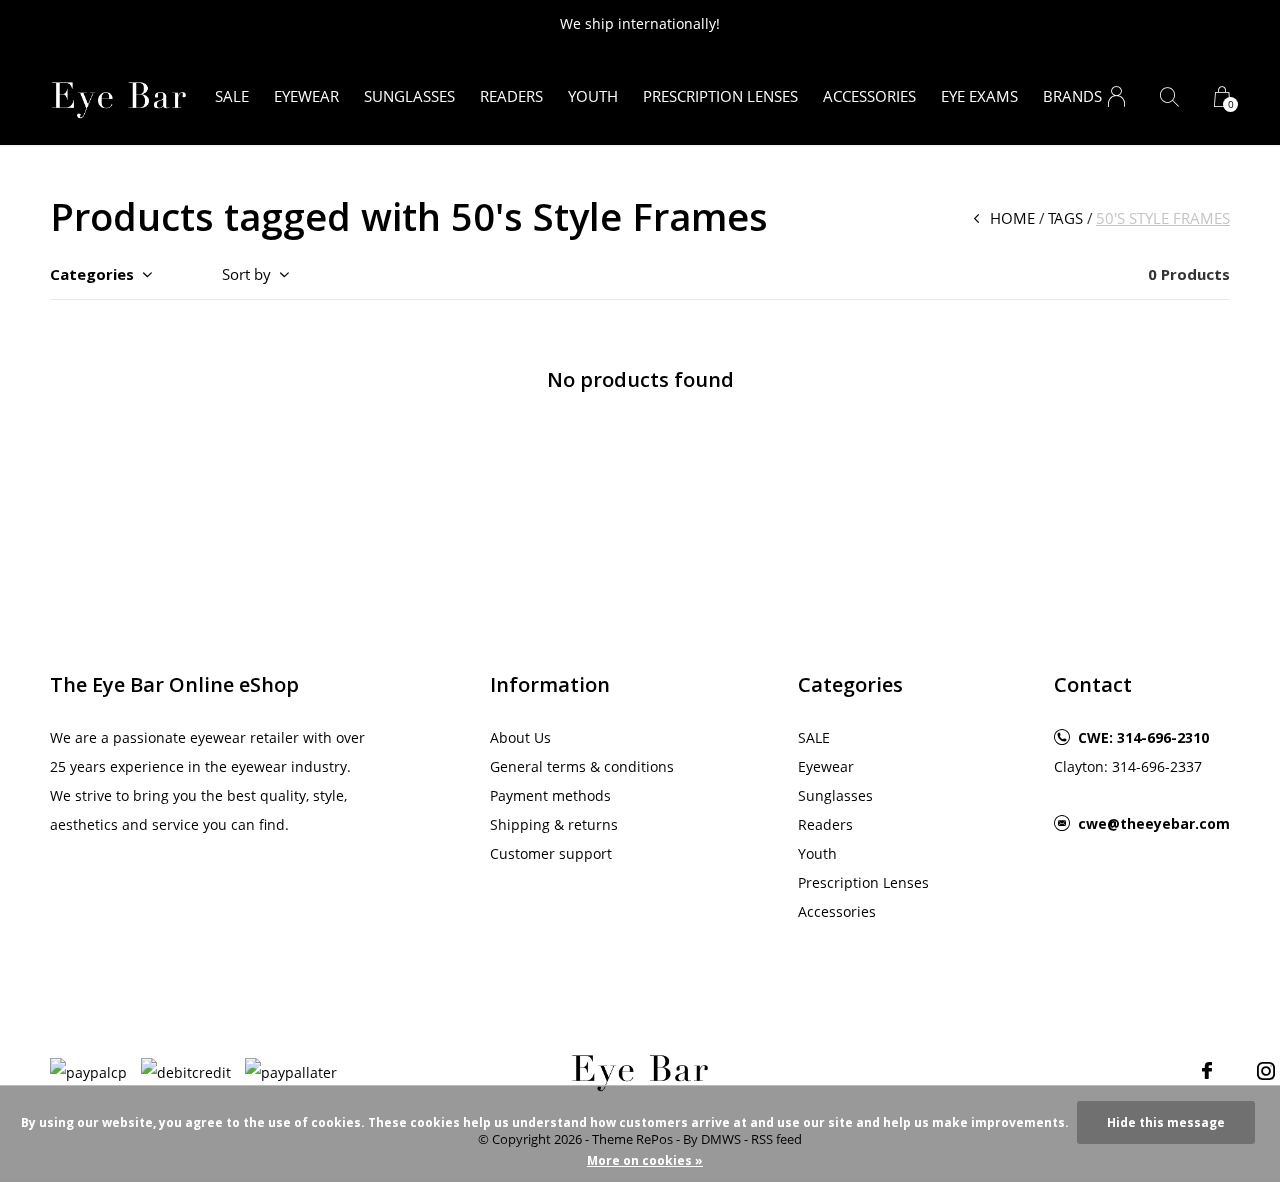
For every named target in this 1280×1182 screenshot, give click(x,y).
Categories (92, 274)
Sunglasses (409, 96)
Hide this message (1166, 1122)
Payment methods (550, 795)
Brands (1072, 96)
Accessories (869, 96)
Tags (1065, 218)
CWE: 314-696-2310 (1143, 737)
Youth (593, 96)
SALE (232, 96)
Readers (511, 96)
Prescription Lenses (720, 96)
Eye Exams (979, 96)
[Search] (1169, 96)
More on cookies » (645, 1160)
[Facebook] (1207, 1071)
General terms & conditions (582, 766)
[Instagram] (1266, 1071)
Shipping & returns (554, 824)
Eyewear (306, 96)
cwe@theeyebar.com (1154, 823)
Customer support (551, 853)
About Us (520, 737)
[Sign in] (1116, 96)
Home (1012, 218)
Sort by (246, 274)
